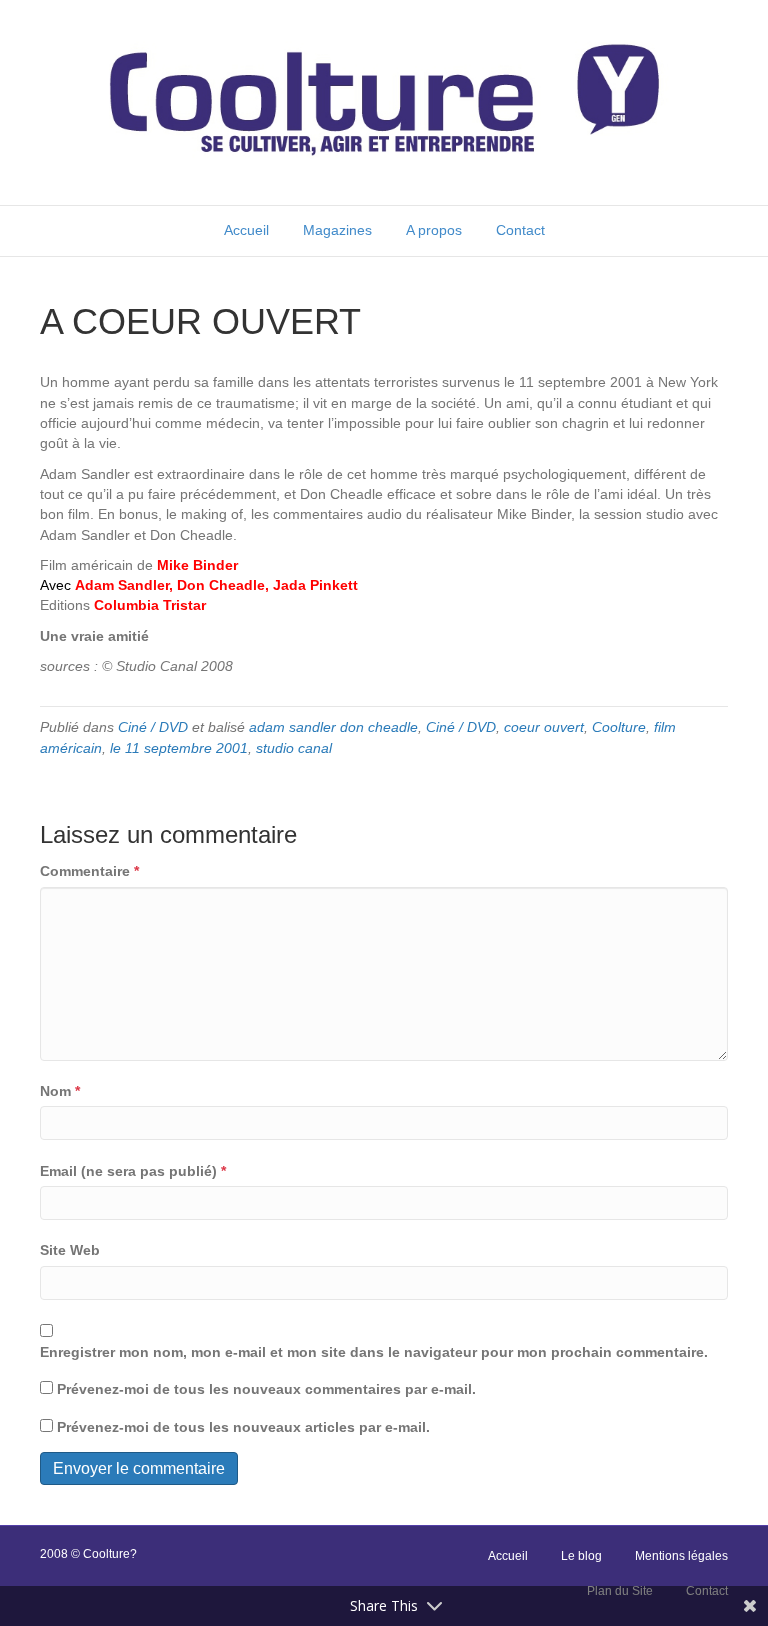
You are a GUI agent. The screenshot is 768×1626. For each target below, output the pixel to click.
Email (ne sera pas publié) (133, 1171)
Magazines (337, 230)
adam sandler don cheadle (333, 727)
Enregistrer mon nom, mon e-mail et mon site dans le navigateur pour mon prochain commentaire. (374, 1352)
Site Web (70, 1250)
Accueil (246, 230)
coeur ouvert (544, 727)
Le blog (581, 1556)
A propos (434, 230)
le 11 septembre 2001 (179, 748)
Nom (60, 1091)
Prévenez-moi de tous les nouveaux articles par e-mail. (243, 1427)
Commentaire (89, 871)
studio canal (294, 748)
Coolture (619, 727)
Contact (520, 230)
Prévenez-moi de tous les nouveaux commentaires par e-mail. (266, 1389)
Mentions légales (681, 1556)
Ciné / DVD (153, 727)
